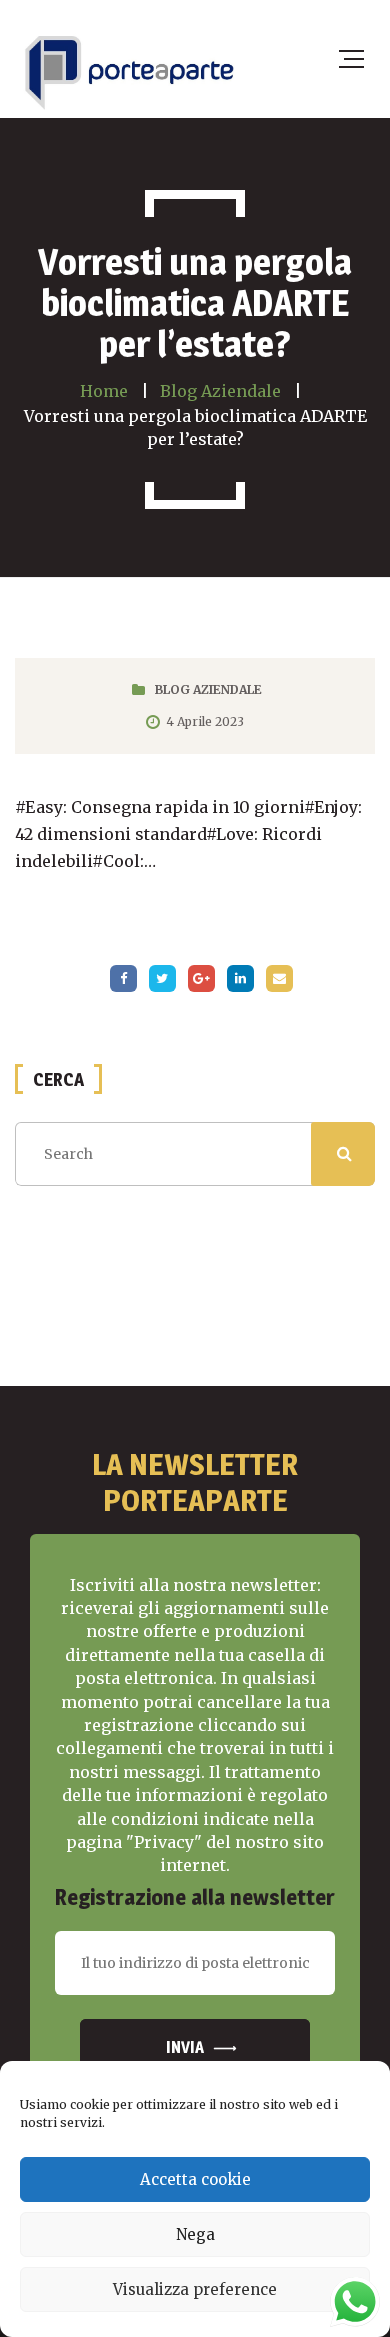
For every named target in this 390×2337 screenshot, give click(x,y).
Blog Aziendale (208, 689)
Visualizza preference (195, 2289)
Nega (195, 2234)
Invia (185, 2047)
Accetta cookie (195, 2179)
